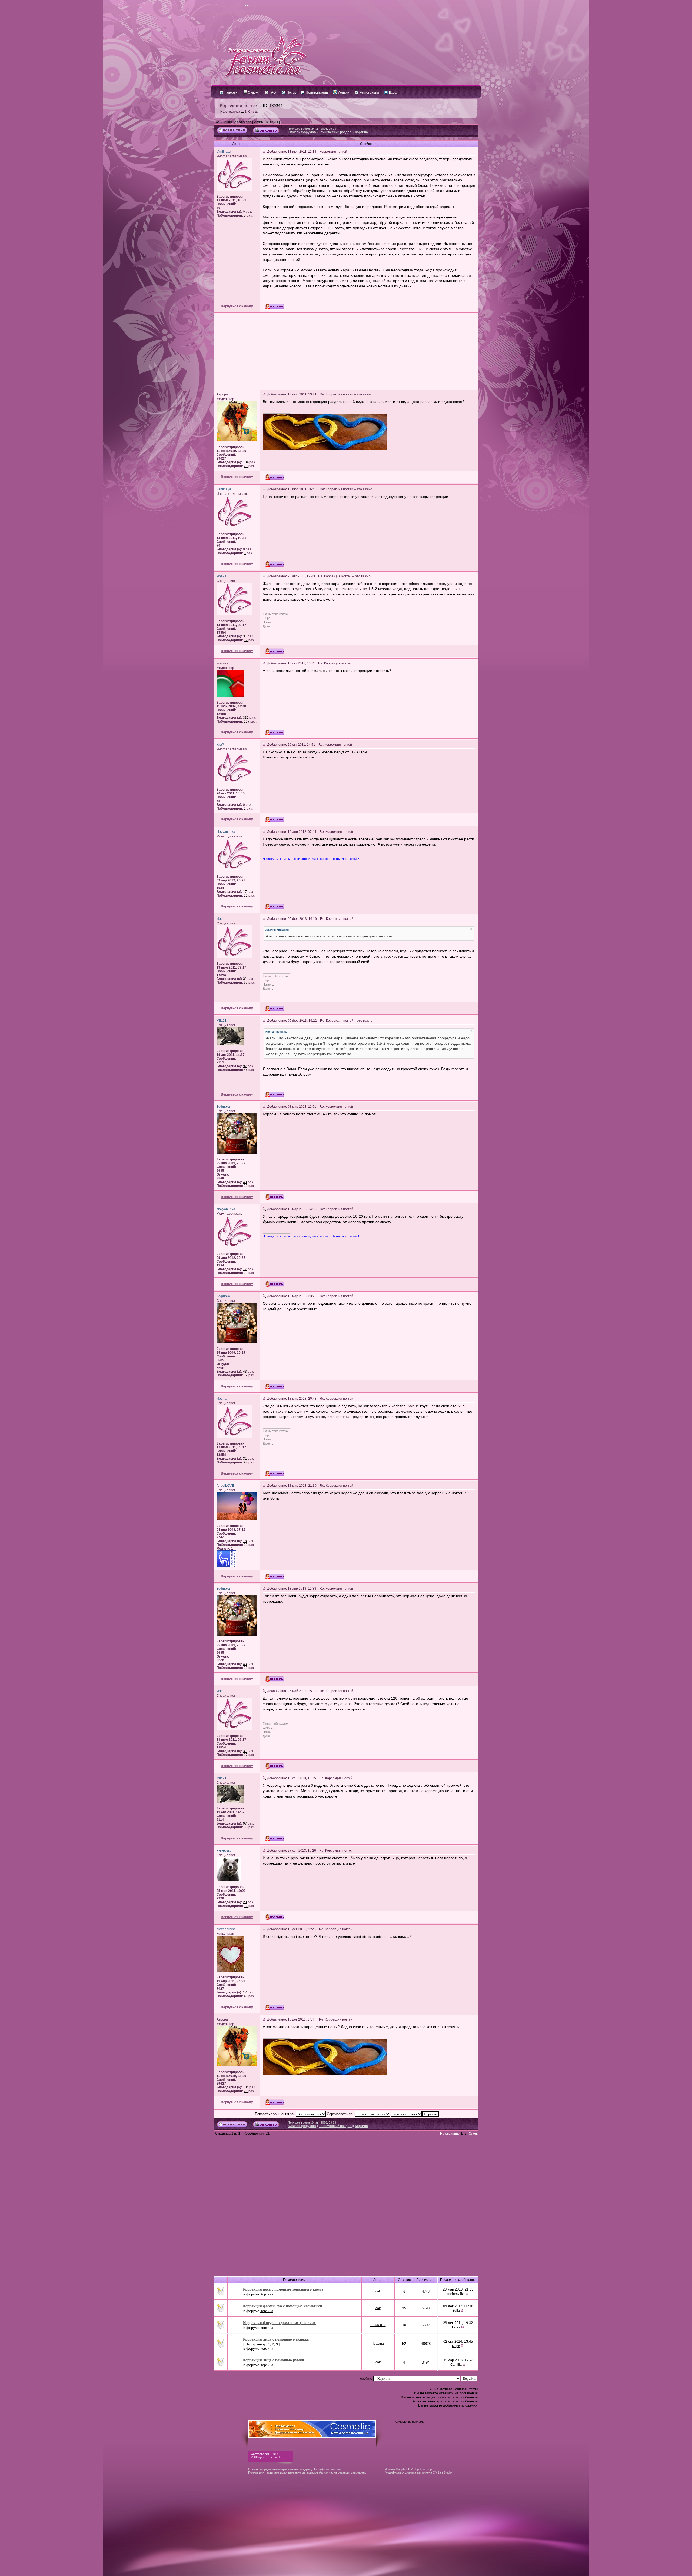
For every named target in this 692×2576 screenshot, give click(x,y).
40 (246, 1996)
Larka (456, 2327)
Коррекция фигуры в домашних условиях (279, 2323)
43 (245, 1182)
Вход (392, 92)
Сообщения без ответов (232, 122)
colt (378, 2291)
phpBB (406, 2469)
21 (246, 896)
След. (253, 112)
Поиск (291, 92)
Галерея (231, 92)
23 (246, 1545)
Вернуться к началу (237, 306)
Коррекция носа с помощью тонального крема (283, 2289)
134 (246, 462)
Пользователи (316, 92)
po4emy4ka (456, 2294)
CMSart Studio (442, 2472)
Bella (456, 2311)
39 (246, 1186)
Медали (343, 92)
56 (246, 1070)
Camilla (456, 2365)
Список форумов (302, 132)
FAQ (272, 92)
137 (247, 721)
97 (246, 640)
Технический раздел (335, 132)
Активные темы (266, 122)
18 (245, 1541)
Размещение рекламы (409, 2422)
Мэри (456, 2346)
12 (246, 1906)
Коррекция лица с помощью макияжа (276, 2339)
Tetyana (378, 2344)
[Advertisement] (346, 351)
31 (245, 636)
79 (246, 466)
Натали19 (378, 2325)
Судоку (253, 92)
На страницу (230, 112)
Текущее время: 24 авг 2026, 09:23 (312, 129)
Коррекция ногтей (238, 105)
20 (245, 1902)
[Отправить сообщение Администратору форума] (231, 5)
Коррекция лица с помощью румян (274, 2360)
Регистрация (369, 92)
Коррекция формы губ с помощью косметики (282, 2306)
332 (246, 718)
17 (245, 892)
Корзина (361, 132)
